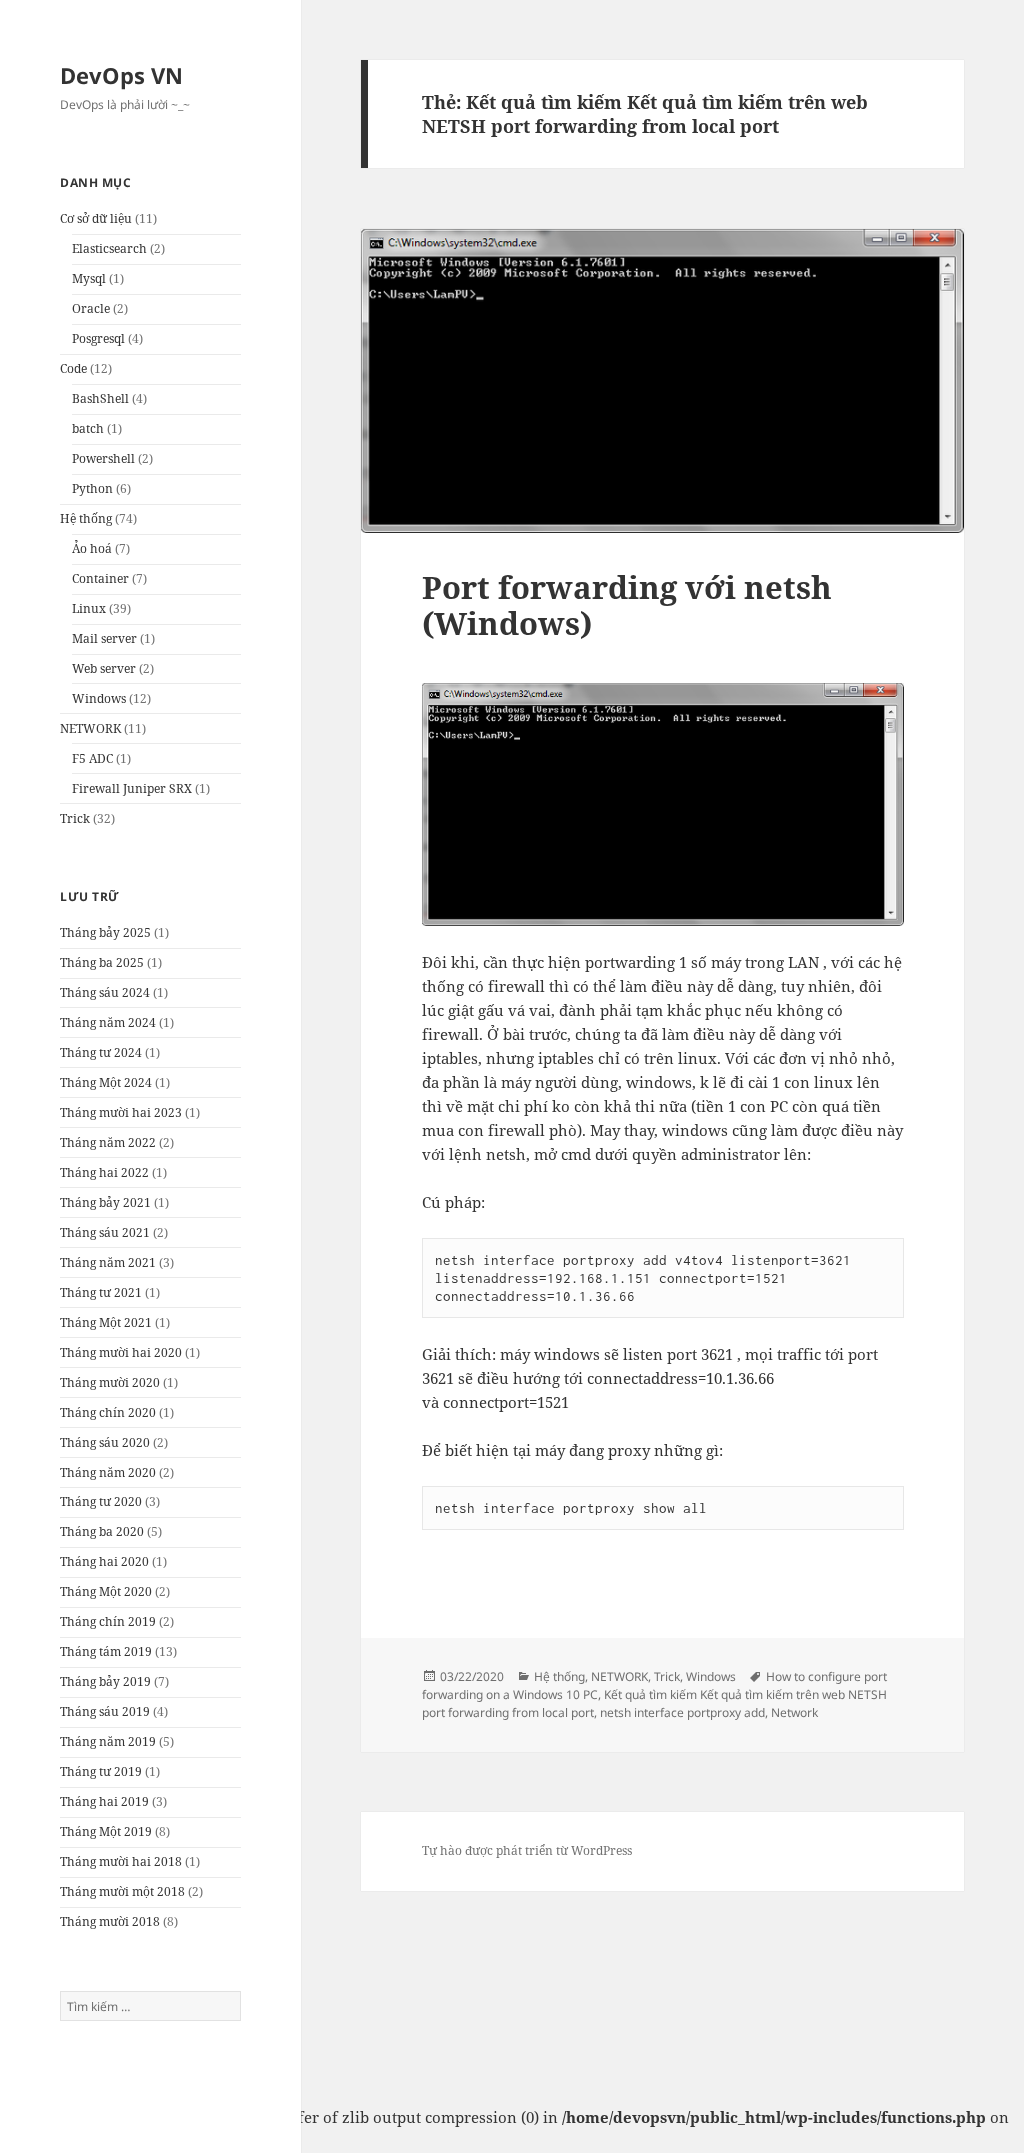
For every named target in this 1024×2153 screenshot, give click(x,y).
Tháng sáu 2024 (105, 992)
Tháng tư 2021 (101, 1292)
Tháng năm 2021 (108, 1262)
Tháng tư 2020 (101, 1501)
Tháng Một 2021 (106, 1322)
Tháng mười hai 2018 (121, 1861)
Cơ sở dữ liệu (96, 218)
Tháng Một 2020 (106, 1591)
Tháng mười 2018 (110, 1921)
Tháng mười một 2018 (122, 1891)
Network (794, 1712)
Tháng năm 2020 (108, 1472)
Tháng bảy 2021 (105, 1202)
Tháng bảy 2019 (105, 1681)
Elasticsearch (109, 248)
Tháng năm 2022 (108, 1142)
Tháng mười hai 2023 (121, 1112)
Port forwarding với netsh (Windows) (627, 605)
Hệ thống (86, 518)
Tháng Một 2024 (106, 1082)
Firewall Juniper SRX (132, 788)
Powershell (103, 458)
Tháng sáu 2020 (105, 1442)
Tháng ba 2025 (102, 962)
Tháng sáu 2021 (105, 1232)
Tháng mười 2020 (110, 1382)
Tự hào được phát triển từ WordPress (527, 1850)
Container (100, 578)
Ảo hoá (92, 548)
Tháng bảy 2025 (105, 932)
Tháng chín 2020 (108, 1412)
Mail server (104, 638)
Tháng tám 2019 (106, 1651)
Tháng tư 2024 (101, 1052)
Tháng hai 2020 (104, 1561)
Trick (75, 818)
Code (73, 368)
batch (88, 428)
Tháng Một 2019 (106, 1831)
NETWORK (90, 728)
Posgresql (98, 338)
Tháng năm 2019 (108, 1741)
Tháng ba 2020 (102, 1531)
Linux (89, 608)
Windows (99, 698)
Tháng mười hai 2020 (121, 1352)
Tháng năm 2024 (108, 1022)
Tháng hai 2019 (104, 1801)
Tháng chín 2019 (108, 1621)
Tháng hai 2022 (104, 1172)
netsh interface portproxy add (682, 1712)
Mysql (89, 278)
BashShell (100, 398)
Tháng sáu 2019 (105, 1711)
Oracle (91, 308)
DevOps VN (121, 75)
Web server (104, 668)
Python (92, 488)
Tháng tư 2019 (101, 1771)
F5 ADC (92, 758)
